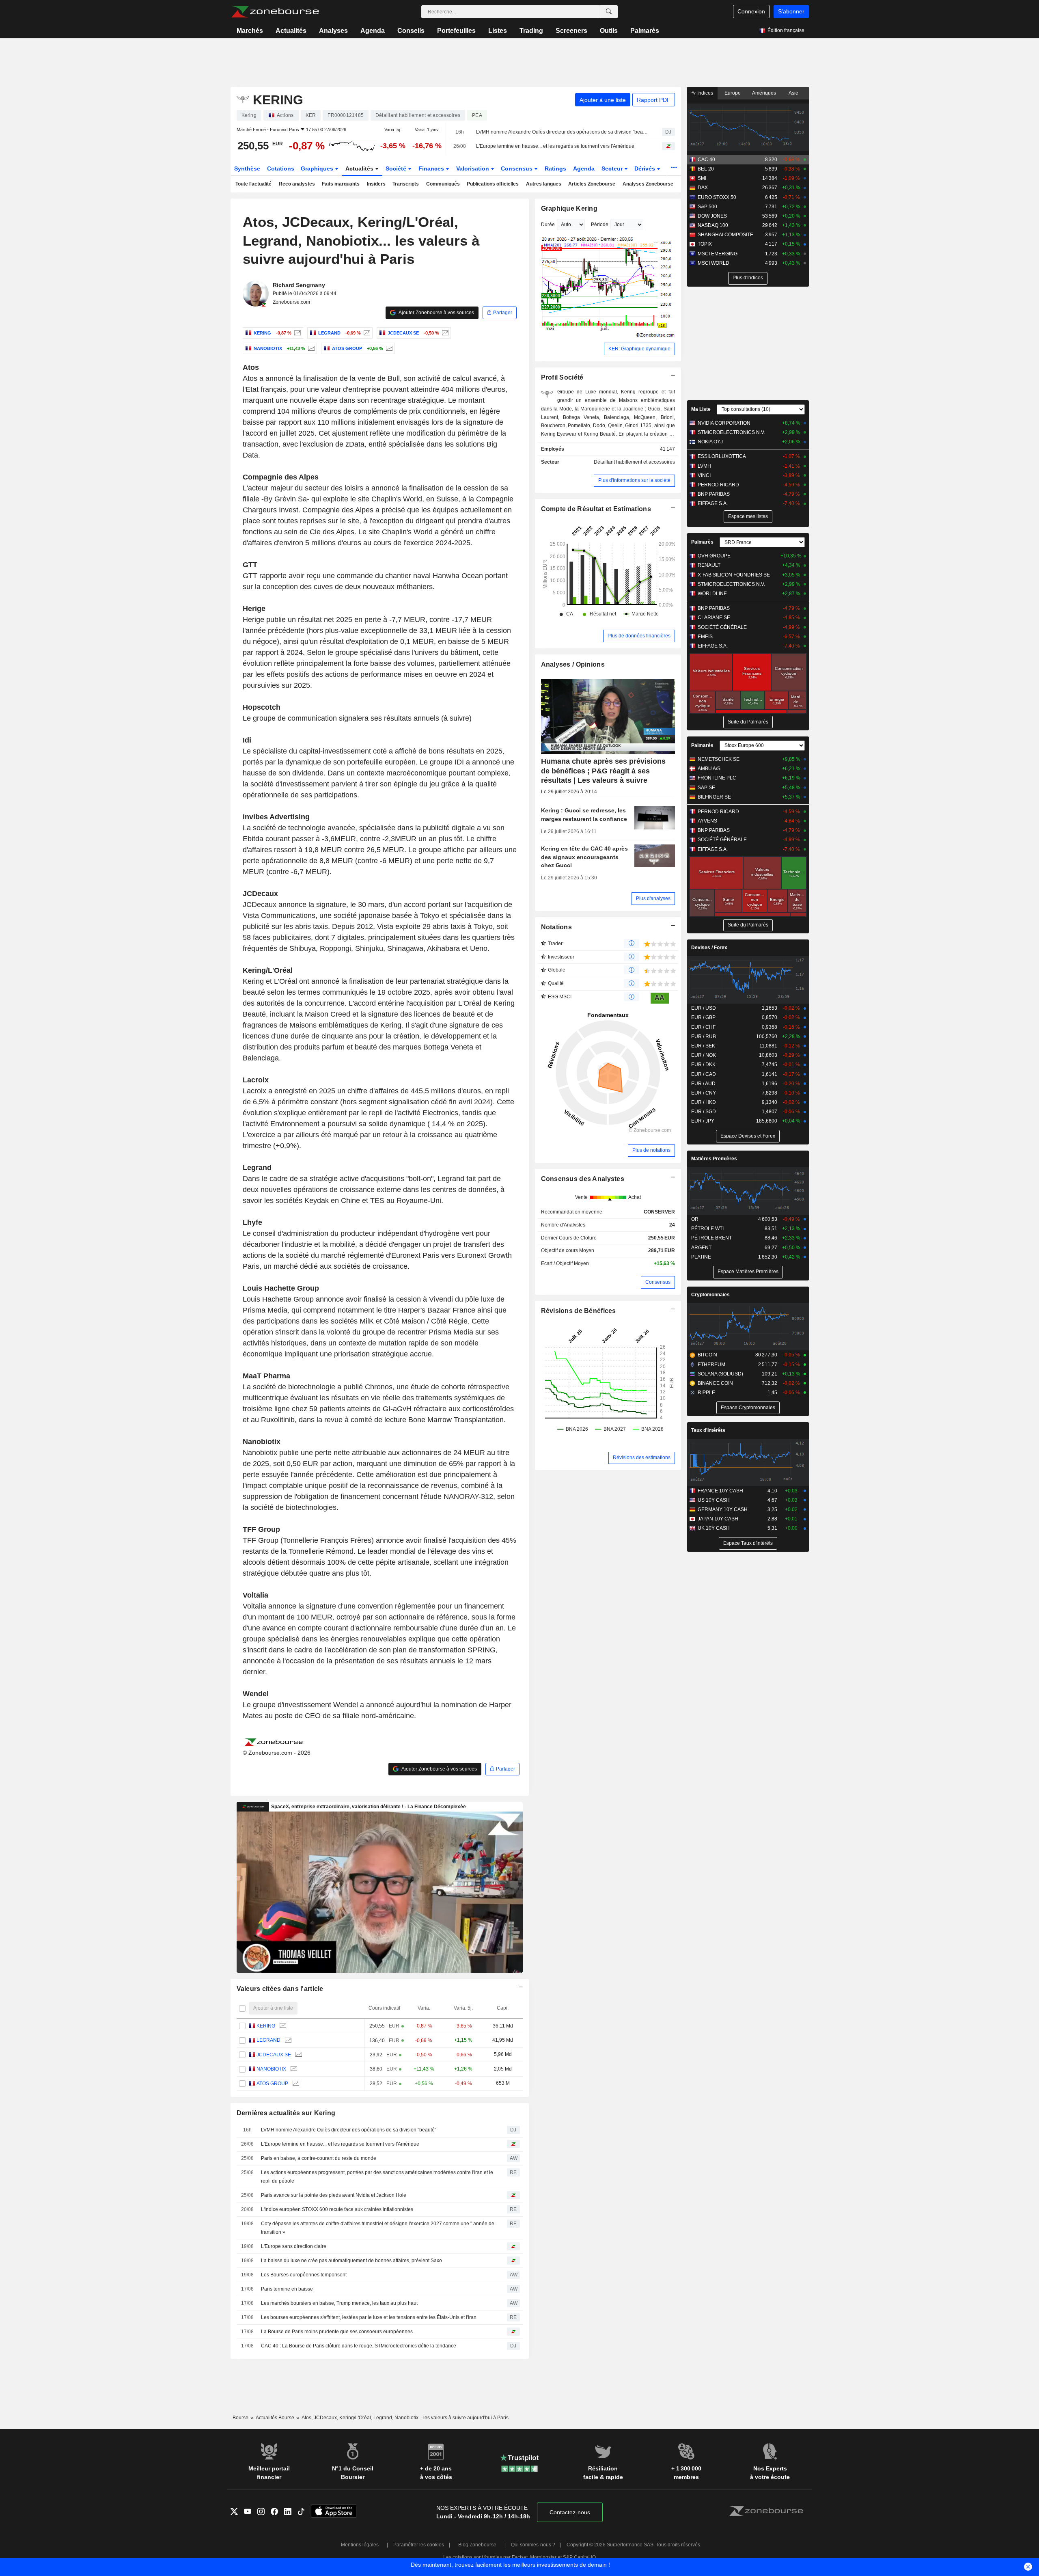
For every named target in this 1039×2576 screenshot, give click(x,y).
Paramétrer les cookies (419, 2545)
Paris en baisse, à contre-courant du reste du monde (319, 2158)
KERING (266, 2026)
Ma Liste (701, 409)
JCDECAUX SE (274, 2055)
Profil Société (562, 377)
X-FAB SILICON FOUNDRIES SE (734, 575)
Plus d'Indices (748, 278)
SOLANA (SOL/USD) (720, 1374)
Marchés (250, 31)
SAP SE (706, 788)
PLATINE (701, 1257)
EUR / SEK (703, 1046)
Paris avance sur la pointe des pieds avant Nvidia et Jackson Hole (334, 2195)
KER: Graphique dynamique (639, 349)
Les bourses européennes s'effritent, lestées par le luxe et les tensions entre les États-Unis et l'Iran (369, 2317)
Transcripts (406, 184)
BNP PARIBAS (714, 494)
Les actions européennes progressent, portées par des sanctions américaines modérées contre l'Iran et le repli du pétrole (377, 2177)
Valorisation (473, 168)
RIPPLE (706, 1393)
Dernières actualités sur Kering (286, 2113)
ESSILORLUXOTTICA (722, 456)
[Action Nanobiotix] (310, 348)
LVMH (704, 466)
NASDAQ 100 (713, 225)
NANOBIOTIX (271, 2069)
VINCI (704, 475)
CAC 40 (706, 160)
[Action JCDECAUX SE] (444, 333)
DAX (703, 188)
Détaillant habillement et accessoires (634, 462)
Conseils (411, 31)
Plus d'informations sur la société (634, 480)
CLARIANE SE (714, 618)
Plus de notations (651, 1150)
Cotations (281, 168)
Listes (498, 31)
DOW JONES (712, 216)
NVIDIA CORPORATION (724, 423)
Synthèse (247, 168)
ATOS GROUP (272, 2084)
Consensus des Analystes (583, 1179)
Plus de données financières (639, 636)
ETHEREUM (711, 1365)
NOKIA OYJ (710, 442)
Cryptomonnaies (710, 1295)
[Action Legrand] (366, 333)
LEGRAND (268, 2040)
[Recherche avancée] (609, 12)
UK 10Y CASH (714, 1528)
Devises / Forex (709, 948)
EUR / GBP (703, 1017)
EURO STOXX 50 (717, 197)
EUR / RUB (704, 1036)
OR (695, 1219)
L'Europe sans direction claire (294, 2246)
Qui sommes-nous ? (533, 2545)
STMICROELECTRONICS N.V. (731, 432)
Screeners (571, 31)
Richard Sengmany (299, 285)
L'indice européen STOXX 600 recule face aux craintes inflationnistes (337, 2209)
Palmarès (645, 31)
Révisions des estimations (642, 1458)
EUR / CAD (704, 1074)
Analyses (333, 31)
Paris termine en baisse (287, 2289)
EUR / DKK (703, 1065)
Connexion (751, 11)
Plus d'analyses (653, 898)
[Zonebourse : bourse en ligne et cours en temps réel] (275, 12)
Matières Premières (714, 1159)
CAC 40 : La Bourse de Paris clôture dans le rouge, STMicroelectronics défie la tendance (359, 2346)
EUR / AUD (703, 1084)
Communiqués (443, 184)
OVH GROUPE (714, 556)
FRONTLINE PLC (717, 778)
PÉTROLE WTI (707, 1229)
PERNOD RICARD (718, 485)
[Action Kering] (296, 333)
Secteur (613, 168)
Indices (705, 93)
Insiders (376, 184)
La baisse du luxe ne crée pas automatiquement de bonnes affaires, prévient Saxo (351, 2261)
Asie (793, 93)
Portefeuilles (456, 31)
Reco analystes (297, 184)
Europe (733, 93)
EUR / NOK (704, 1055)
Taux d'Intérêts (708, 1430)
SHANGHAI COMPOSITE (725, 235)
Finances (432, 168)
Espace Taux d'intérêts (748, 1543)
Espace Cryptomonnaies (748, 1408)
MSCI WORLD (714, 263)
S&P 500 (707, 207)
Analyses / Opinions (573, 664)
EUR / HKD (704, 1102)
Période (600, 225)
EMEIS (705, 637)
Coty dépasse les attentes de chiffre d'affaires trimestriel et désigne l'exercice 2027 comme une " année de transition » (378, 2228)
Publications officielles (493, 184)
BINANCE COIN (715, 1383)
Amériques (764, 93)
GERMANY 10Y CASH (723, 1509)
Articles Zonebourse (592, 184)
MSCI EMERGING (718, 254)
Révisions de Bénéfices (579, 1311)
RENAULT (709, 565)
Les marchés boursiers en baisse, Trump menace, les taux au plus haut (339, 2303)
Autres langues (544, 184)
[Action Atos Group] (388, 348)
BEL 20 (706, 169)
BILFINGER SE (714, 797)
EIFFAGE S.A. (713, 503)
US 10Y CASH (714, 1500)
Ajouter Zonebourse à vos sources (436, 313)
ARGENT (701, 1248)
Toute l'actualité (253, 184)
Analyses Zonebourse (648, 184)
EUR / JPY (703, 1121)
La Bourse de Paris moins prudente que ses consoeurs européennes (337, 2332)
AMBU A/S (709, 769)
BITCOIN (707, 1355)
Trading (531, 31)
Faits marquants (341, 184)
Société (397, 168)
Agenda (373, 31)
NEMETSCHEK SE (719, 759)
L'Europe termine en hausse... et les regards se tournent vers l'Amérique (555, 146)
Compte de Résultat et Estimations (596, 509)
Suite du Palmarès (748, 722)
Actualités (291, 31)
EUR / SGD (704, 1112)
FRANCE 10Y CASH (720, 1491)
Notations (557, 927)
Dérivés (646, 168)
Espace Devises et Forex (748, 1136)
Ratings (555, 168)
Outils (609, 31)
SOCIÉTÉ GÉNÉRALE (722, 627)
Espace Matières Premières (748, 1272)
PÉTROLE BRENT (711, 1238)
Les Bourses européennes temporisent (304, 2275)
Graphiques (318, 168)
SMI (702, 178)
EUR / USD (704, 1008)
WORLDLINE (712, 594)
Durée (548, 225)
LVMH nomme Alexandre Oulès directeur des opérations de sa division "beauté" (562, 132)
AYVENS (707, 821)
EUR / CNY (704, 1093)
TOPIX (705, 244)
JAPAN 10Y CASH (718, 1519)
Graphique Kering (569, 208)
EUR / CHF (703, 1027)
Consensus (517, 168)
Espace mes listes (748, 516)
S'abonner (791, 11)
